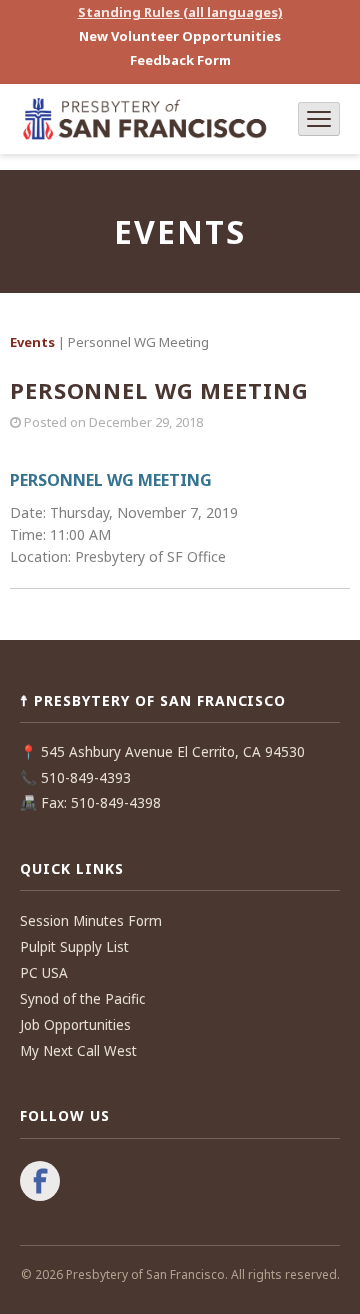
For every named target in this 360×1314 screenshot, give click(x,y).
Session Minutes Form (91, 921)
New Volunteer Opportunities (180, 36)
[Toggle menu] (319, 119)
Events (32, 342)
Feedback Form (180, 60)
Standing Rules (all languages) (180, 12)
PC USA (44, 973)
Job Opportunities (75, 1025)
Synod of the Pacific (82, 999)
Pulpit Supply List (74, 947)
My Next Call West (78, 1051)
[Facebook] (40, 1183)
